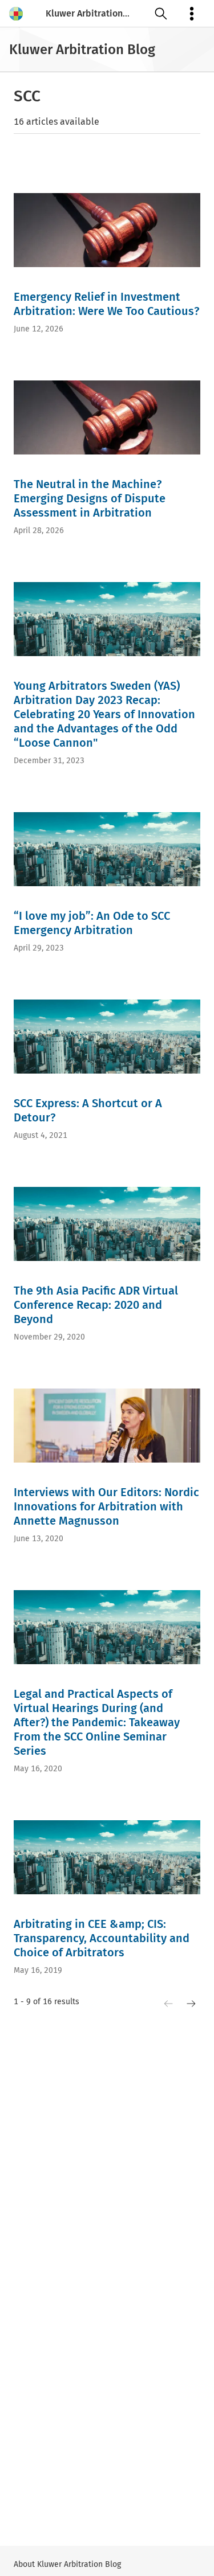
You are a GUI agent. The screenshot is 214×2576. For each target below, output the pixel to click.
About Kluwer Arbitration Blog (67, 2564)
